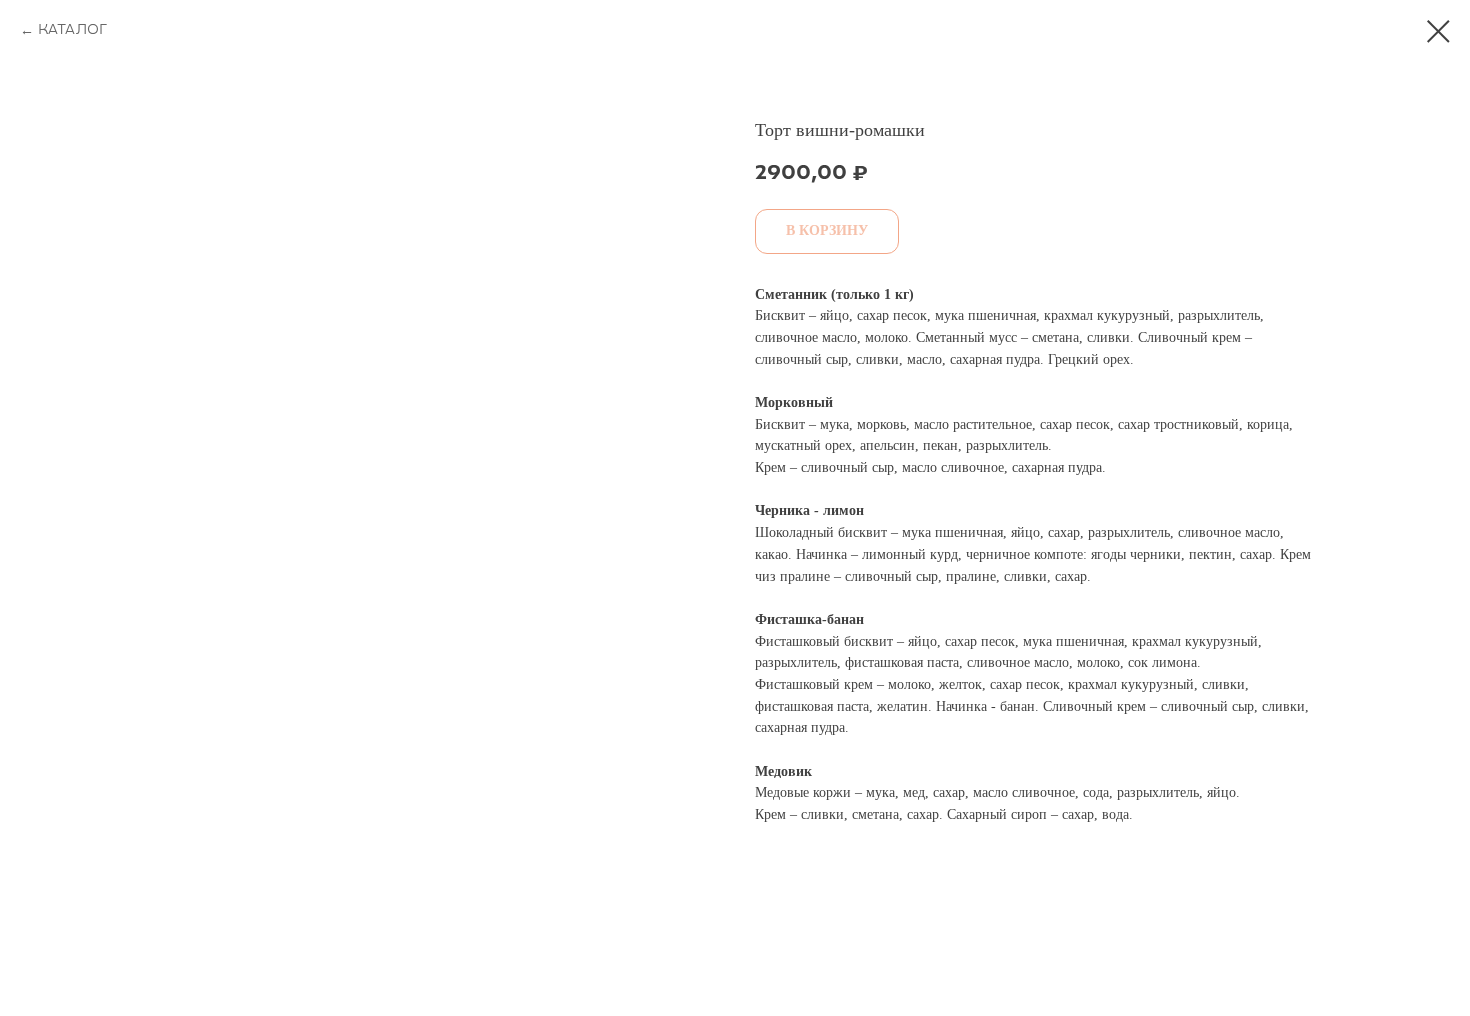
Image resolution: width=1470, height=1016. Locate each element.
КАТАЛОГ (72, 30)
